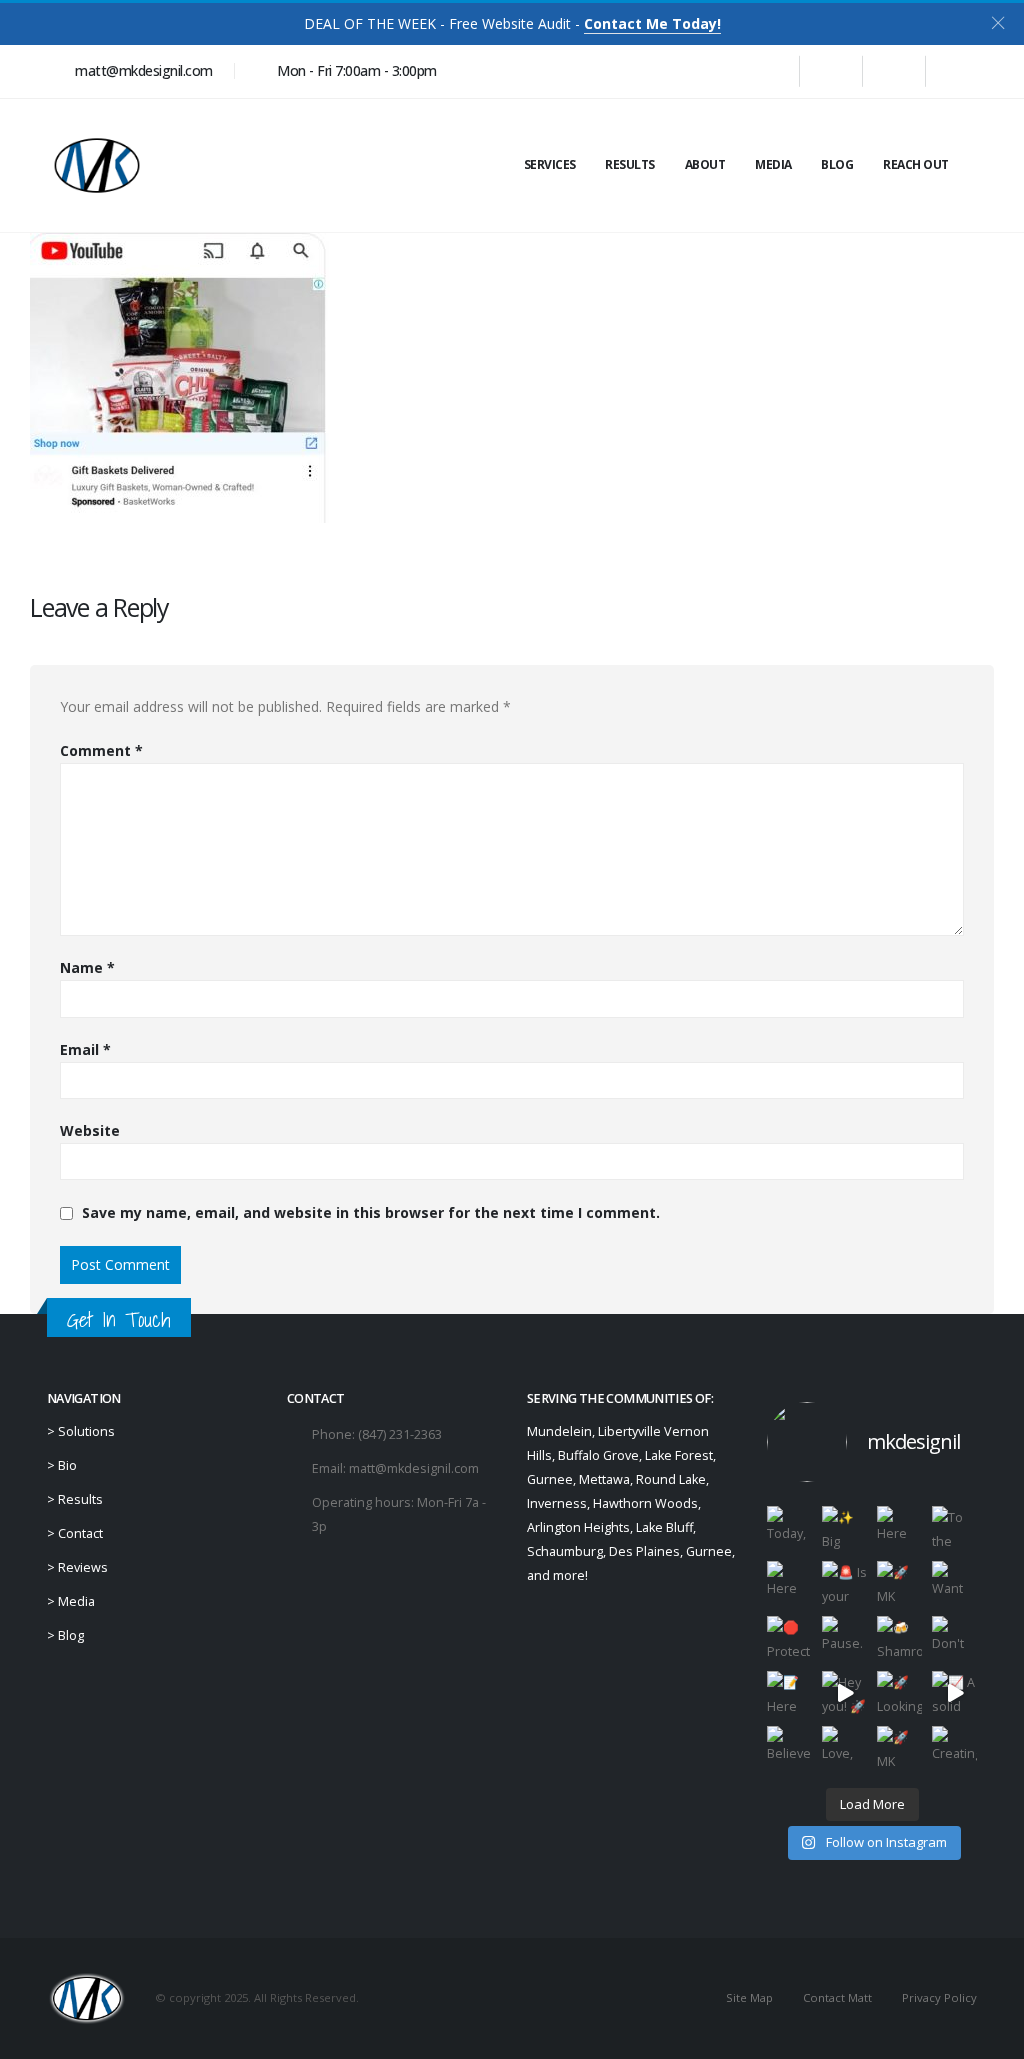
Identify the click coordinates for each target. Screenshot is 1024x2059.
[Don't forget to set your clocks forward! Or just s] (954, 1638)
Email (85, 1049)
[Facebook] (768, 71)
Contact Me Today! (652, 23)
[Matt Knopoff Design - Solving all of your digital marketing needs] (97, 165)
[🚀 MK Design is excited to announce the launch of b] (899, 1583)
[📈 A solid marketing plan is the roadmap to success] (954, 1693)
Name (87, 967)
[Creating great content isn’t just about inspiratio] (954, 1748)
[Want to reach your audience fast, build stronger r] (954, 1583)
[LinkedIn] (957, 71)
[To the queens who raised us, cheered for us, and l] (954, 1528)
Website (90, 1130)
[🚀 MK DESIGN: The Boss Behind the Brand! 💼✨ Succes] (899, 1748)
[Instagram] (894, 71)
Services (550, 164)
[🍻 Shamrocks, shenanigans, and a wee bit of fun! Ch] (899, 1638)
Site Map (749, 1997)
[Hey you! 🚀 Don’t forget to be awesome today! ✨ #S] (844, 1693)
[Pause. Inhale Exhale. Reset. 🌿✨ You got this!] (844, 1638)
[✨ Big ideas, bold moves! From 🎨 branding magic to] (844, 1528)
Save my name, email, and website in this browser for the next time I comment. (371, 1213)
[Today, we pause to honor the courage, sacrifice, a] (789, 1528)
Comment (101, 750)
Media (773, 164)
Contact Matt (837, 1997)
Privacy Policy (939, 1997)
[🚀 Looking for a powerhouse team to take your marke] (899, 1693)
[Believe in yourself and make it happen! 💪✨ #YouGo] (789, 1748)
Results (630, 164)
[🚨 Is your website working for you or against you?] (844, 1583)
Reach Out (916, 164)
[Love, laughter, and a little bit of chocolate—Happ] (844, 1748)
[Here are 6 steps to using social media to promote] (789, 1583)
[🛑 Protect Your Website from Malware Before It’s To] (789, 1638)
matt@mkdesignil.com (414, 1468)
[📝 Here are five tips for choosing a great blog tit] (789, 1693)
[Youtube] (831, 71)
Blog (837, 164)
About (705, 164)
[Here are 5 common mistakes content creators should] (899, 1528)
